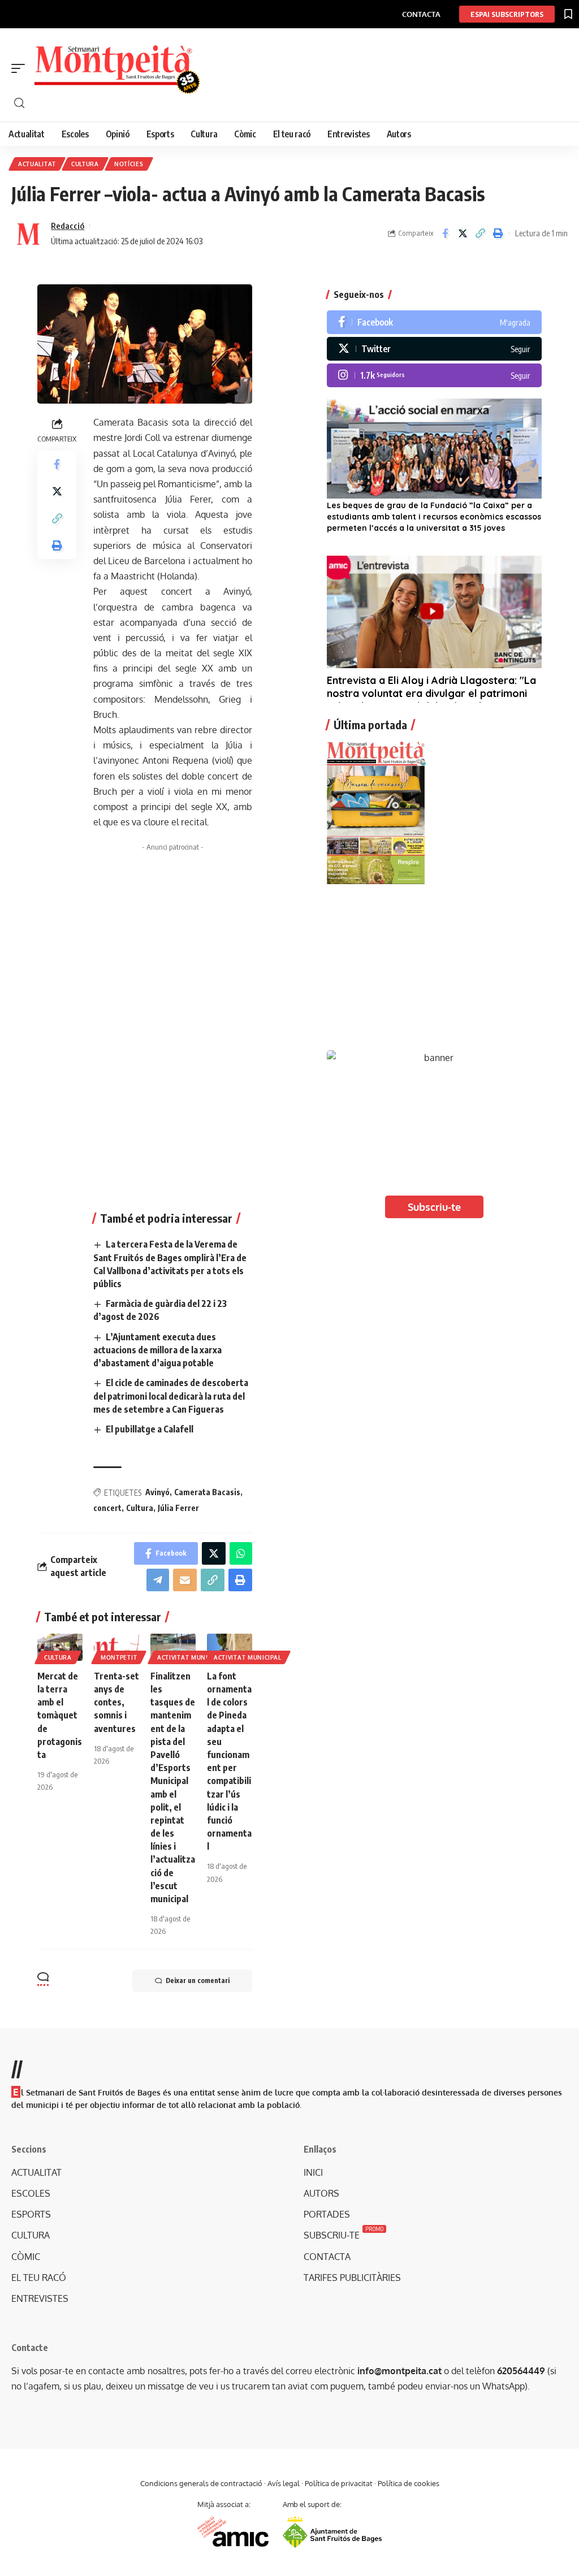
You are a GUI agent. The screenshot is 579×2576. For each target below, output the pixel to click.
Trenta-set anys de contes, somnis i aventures (116, 1702)
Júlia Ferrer (178, 1508)
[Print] (498, 233)
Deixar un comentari (198, 1980)
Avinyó (157, 1492)
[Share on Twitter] (463, 233)
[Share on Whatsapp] (241, 1553)
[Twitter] (434, 349)
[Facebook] (434, 322)
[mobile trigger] (21, 68)
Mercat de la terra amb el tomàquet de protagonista (60, 1715)
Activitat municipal (191, 1657)
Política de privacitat (339, 2483)
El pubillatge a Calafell (150, 1429)
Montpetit (119, 1657)
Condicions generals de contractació (201, 2483)
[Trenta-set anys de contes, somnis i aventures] (116, 1647)
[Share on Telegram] (158, 1580)
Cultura (85, 164)
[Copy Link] (480, 233)
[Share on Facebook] (445, 233)
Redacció (68, 226)
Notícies (129, 164)
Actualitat (37, 164)
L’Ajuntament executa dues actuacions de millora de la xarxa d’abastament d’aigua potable (157, 1350)
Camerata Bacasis (207, 1492)
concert (107, 1508)
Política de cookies (409, 2483)
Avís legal (284, 2483)
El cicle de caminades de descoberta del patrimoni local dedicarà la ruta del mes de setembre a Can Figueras (171, 1396)
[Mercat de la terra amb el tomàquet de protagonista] (60, 1647)
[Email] (185, 1580)
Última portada (370, 725)
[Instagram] (434, 375)
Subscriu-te (434, 1207)
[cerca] (295, 103)
